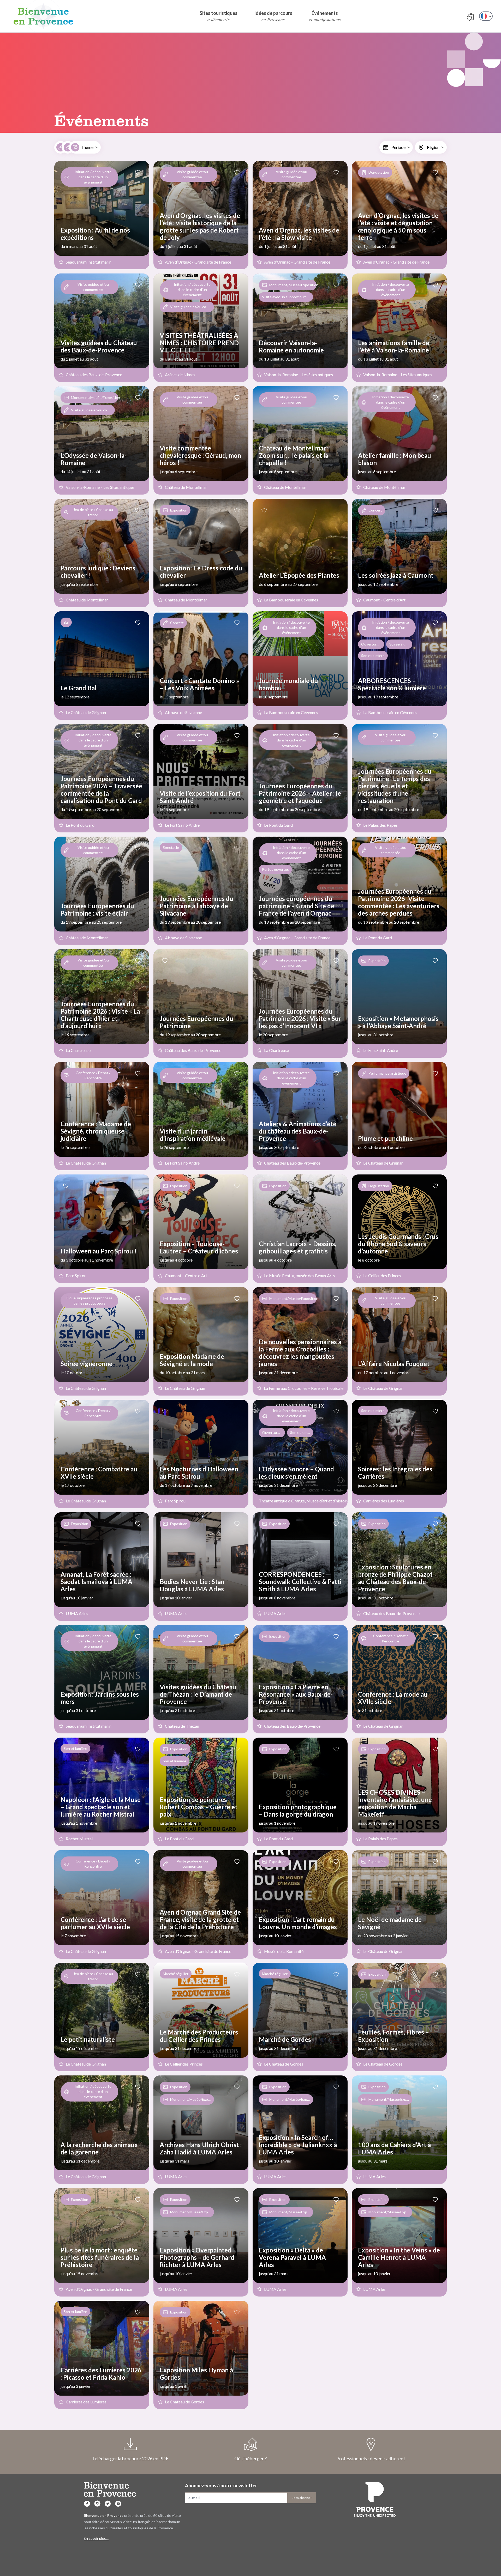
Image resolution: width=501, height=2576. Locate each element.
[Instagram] (97, 2504)
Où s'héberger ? (250, 2458)
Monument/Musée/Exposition (293, 285)
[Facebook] (87, 2504)
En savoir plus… (96, 2538)
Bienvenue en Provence (43, 16)
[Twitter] (108, 2504)
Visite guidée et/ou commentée (192, 174)
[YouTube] (118, 2504)
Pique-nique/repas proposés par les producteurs (89, 1301)
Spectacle (171, 847)
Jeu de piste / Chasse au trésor (93, 512)
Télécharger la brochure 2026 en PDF (130, 2458)
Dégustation (379, 172)
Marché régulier (176, 1974)
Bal (66, 622)
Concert (375, 510)
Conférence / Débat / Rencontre (93, 1075)
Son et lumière (373, 1411)
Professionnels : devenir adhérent (371, 2458)
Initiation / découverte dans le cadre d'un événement (93, 177)
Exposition (179, 510)
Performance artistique (387, 1073)
